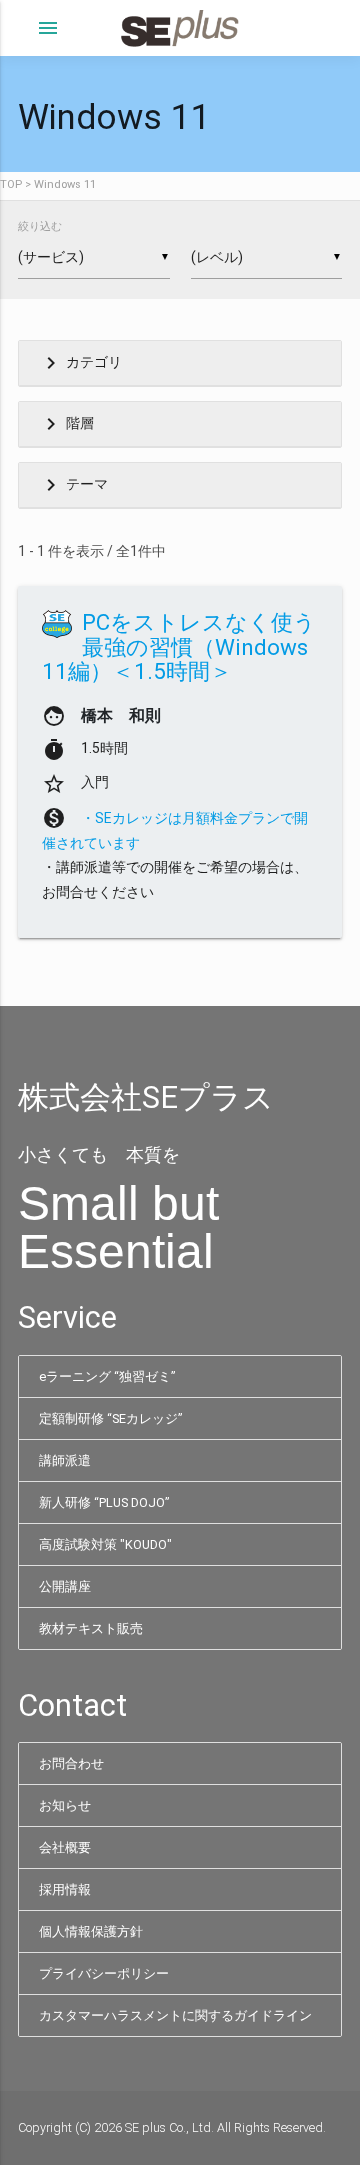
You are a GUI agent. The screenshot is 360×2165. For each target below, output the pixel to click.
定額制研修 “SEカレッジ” (110, 1418)
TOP (11, 184)
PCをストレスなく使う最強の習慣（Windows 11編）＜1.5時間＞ (179, 646)
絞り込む (40, 226)
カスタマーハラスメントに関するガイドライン (175, 2015)
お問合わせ (71, 1763)
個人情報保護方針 (91, 1931)
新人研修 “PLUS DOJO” (104, 1502)
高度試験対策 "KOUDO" (105, 1544)
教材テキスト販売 (91, 1628)
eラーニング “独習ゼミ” (107, 1376)
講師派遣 (65, 1460)
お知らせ (65, 1805)
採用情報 (65, 1889)
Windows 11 (65, 184)
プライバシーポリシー (104, 1973)
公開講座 (65, 1586)
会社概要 (65, 1847)
